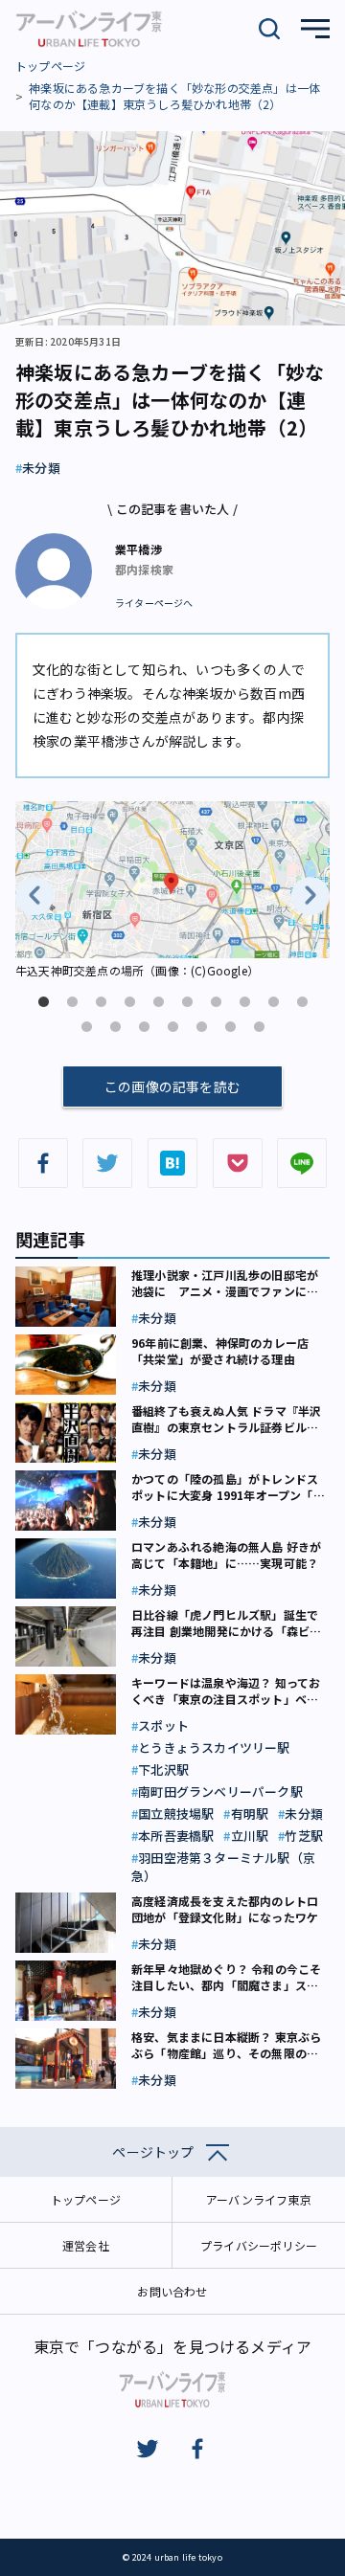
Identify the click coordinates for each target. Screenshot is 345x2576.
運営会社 (86, 2245)
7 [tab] (216, 1002)
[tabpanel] (172, 892)
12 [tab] (115, 1027)
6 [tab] (187, 1002)
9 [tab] (273, 1002)
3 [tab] (101, 1002)
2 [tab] (72, 1002)
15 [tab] (201, 1027)
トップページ (50, 66)
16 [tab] (230, 1027)
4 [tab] (129, 1002)
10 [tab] (302, 1002)
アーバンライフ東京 (259, 2199)
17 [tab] (259, 1027)
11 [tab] (86, 1027)
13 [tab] (144, 1027)
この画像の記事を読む (172, 1086)
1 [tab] (43, 1002)
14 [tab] (172, 1027)
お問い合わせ (172, 2291)
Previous (34, 896)
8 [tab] (244, 1002)
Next (310, 896)
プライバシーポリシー (259, 2245)
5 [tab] (158, 1002)
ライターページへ (154, 603)
